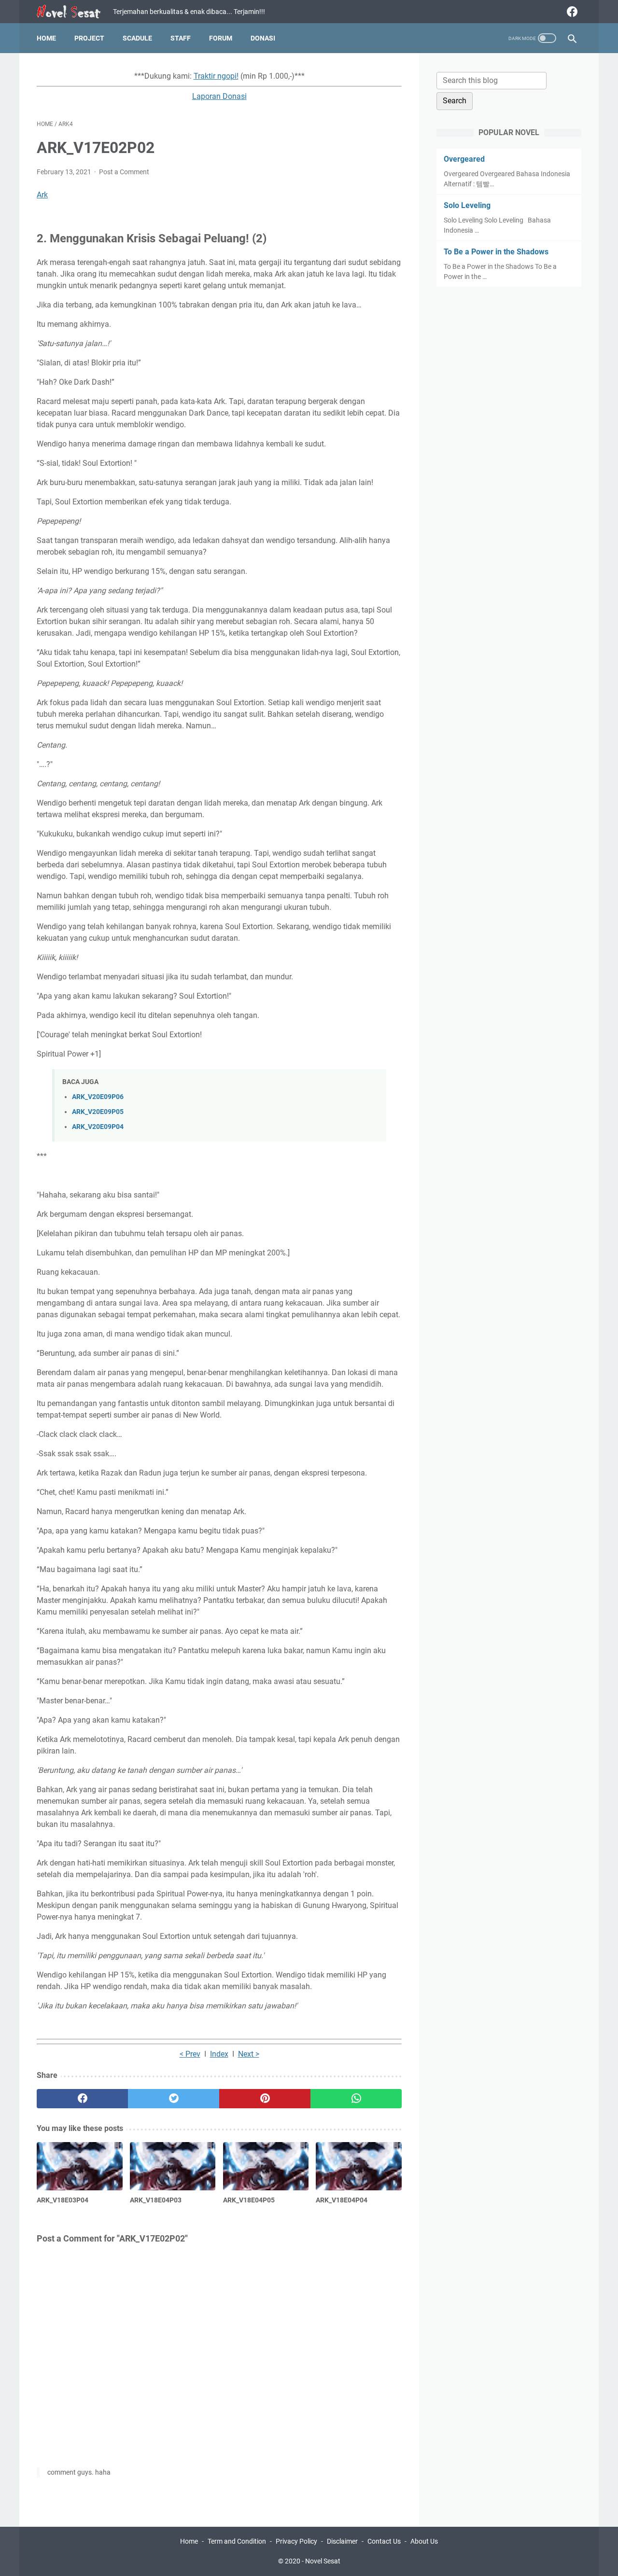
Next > (249, 2054)
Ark (42, 195)
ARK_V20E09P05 (98, 1112)
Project (89, 38)
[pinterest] (265, 2099)
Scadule (137, 38)
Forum (221, 38)
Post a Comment (124, 172)
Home (46, 38)
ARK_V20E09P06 (98, 1097)
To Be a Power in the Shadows (496, 252)
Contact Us (384, 2541)
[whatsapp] (356, 2099)
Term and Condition (237, 2541)
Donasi (263, 38)
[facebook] (571, 12)
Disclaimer (342, 2541)
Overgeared (464, 159)
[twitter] (174, 2099)
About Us (424, 2541)
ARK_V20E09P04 (98, 1127)
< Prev (190, 2054)
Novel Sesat (323, 2561)
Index (219, 2054)
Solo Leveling (467, 205)
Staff (181, 38)
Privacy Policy (296, 2541)
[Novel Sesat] (75, 12)
